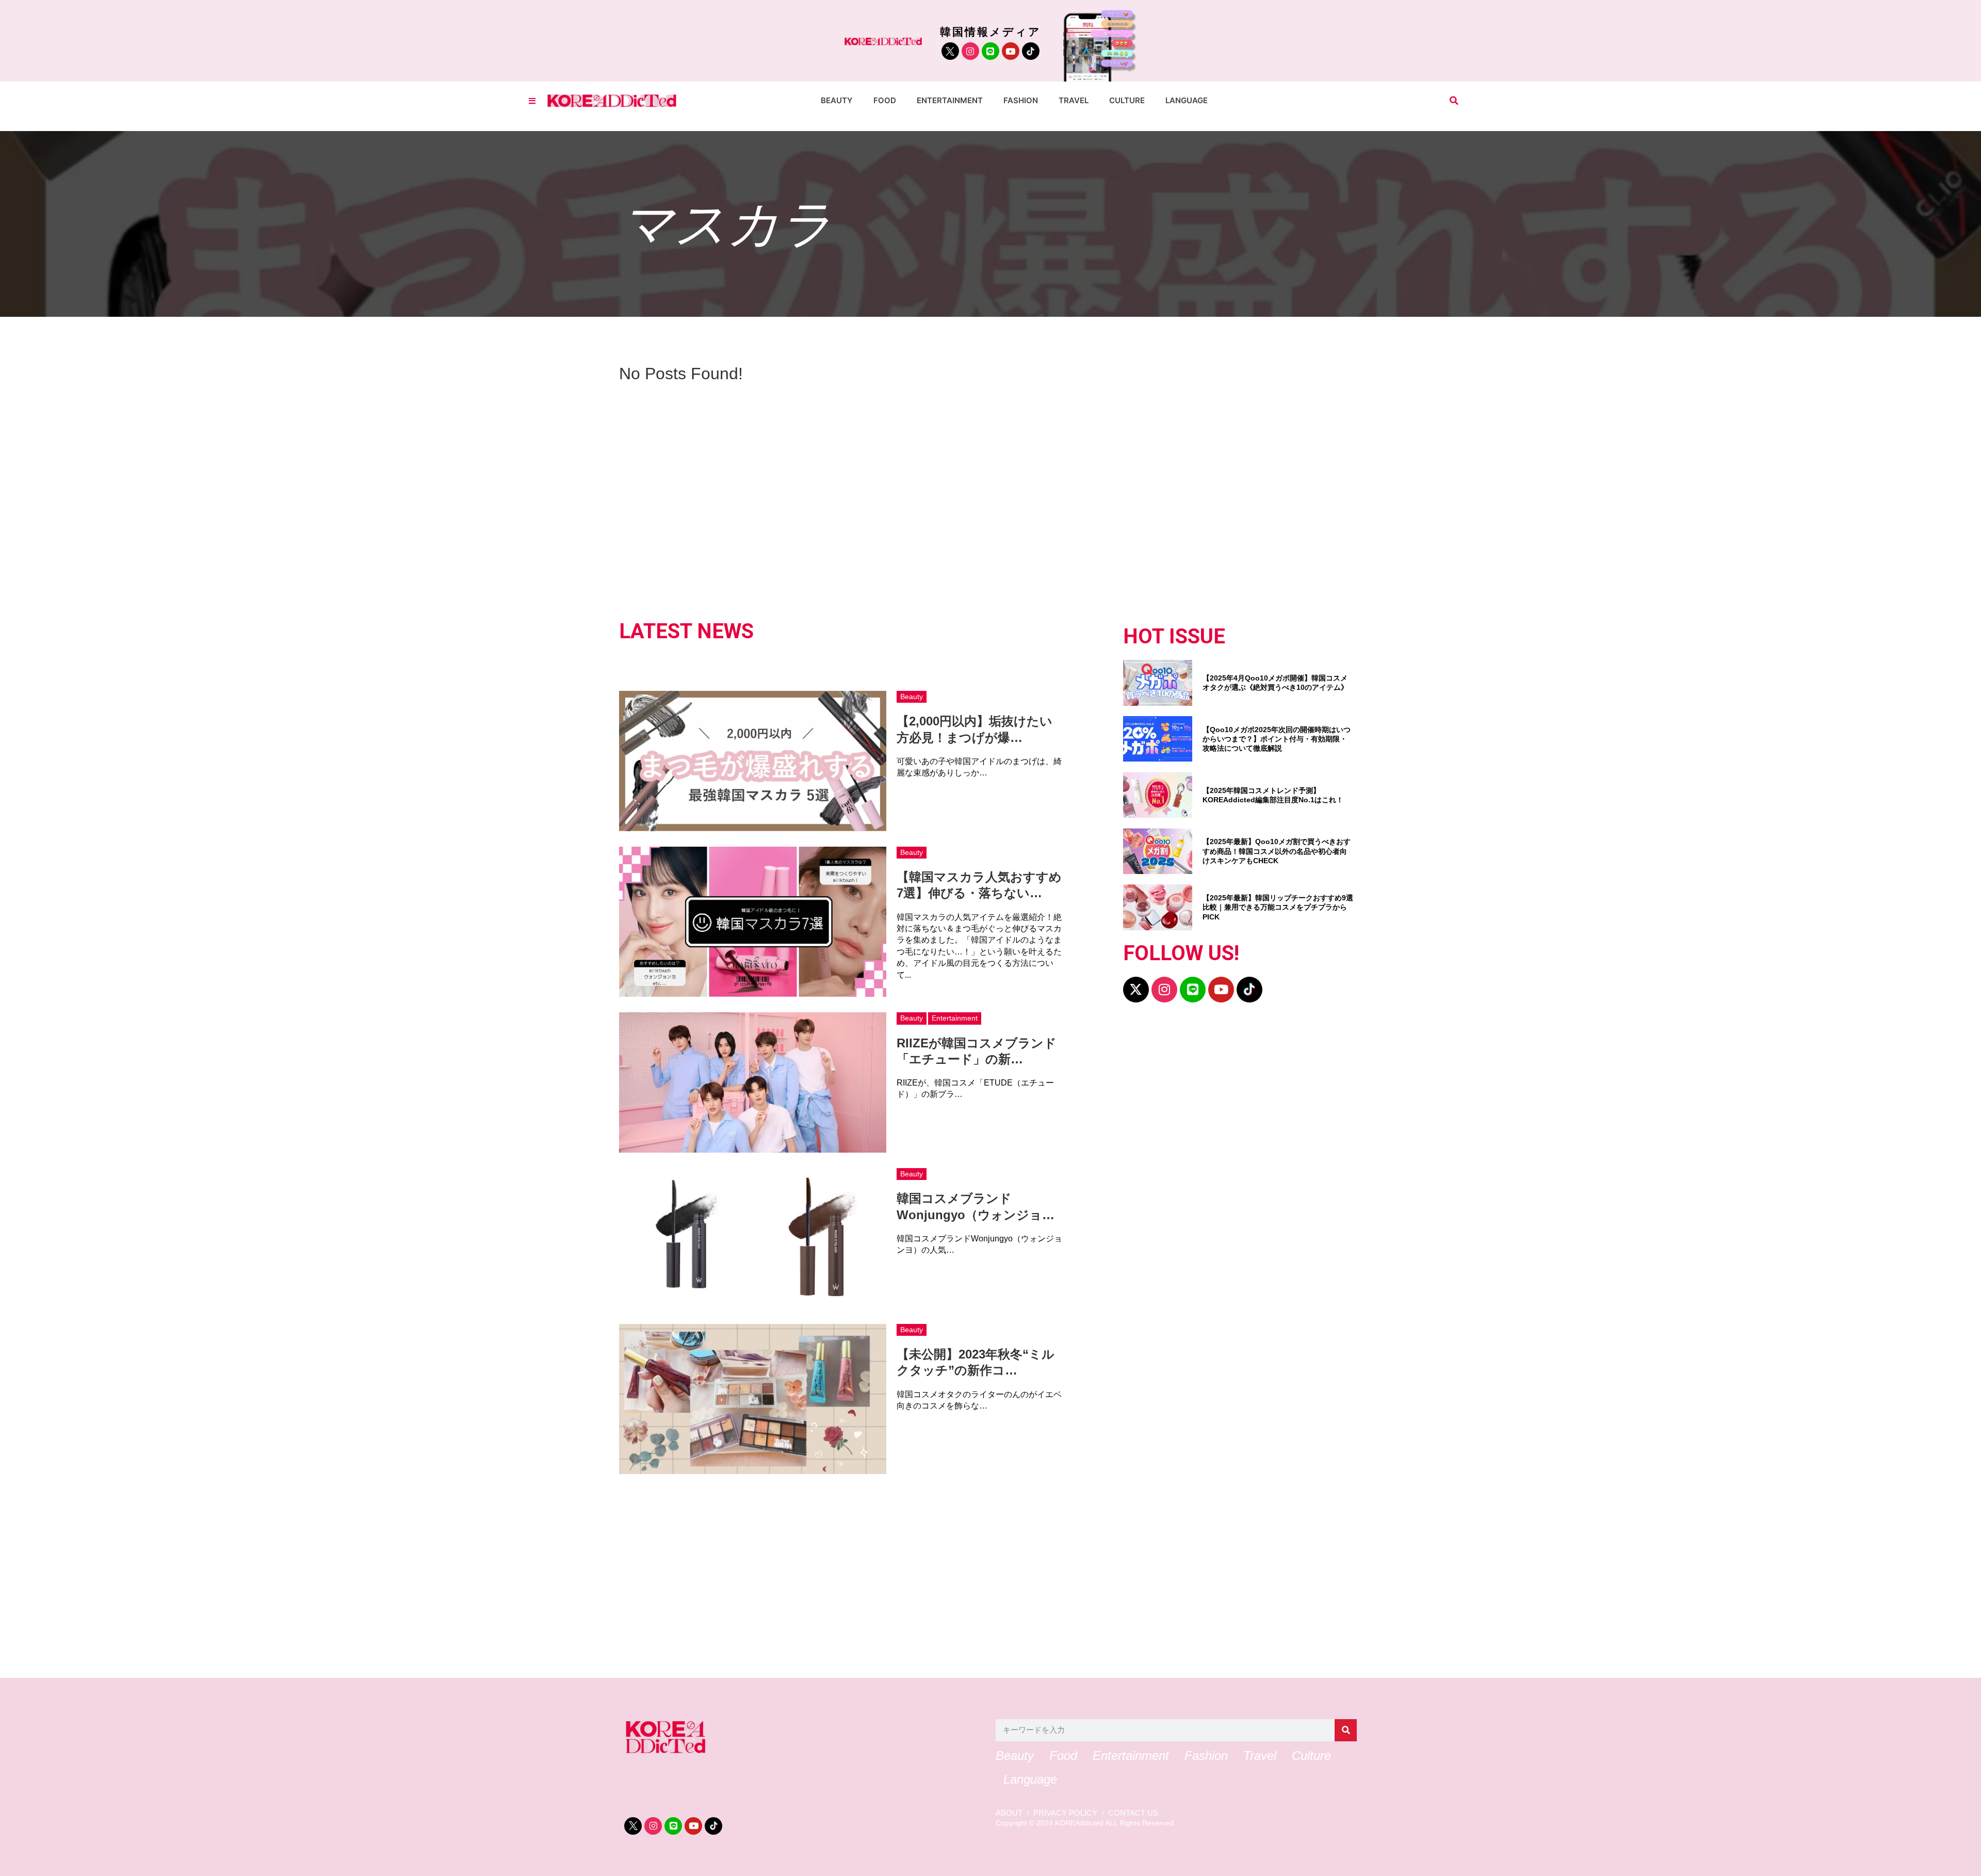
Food (885, 100)
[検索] (1346, 1730)
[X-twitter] (1136, 990)
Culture (1127, 100)
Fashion (1021, 100)
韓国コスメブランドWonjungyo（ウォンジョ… (976, 1206)
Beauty (837, 100)
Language (1187, 100)
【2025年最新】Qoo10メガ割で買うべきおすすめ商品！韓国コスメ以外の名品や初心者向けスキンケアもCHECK (1277, 851)
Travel (1074, 100)
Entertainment (950, 100)
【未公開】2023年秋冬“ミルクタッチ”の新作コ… (976, 1362)
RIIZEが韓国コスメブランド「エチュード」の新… (977, 1051)
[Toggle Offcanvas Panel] (532, 101)
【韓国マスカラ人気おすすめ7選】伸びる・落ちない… (979, 885)
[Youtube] (1011, 51)
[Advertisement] (934, 1572)
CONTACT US (1133, 1813)
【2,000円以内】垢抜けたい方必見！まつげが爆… (975, 729)
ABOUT (1009, 1813)
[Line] (990, 51)
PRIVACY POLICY (1065, 1813)
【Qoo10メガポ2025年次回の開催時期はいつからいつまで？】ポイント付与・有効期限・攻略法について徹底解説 (1277, 739)
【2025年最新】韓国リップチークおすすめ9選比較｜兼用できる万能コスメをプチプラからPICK (1278, 907)
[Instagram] (970, 51)
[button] (1454, 101)
